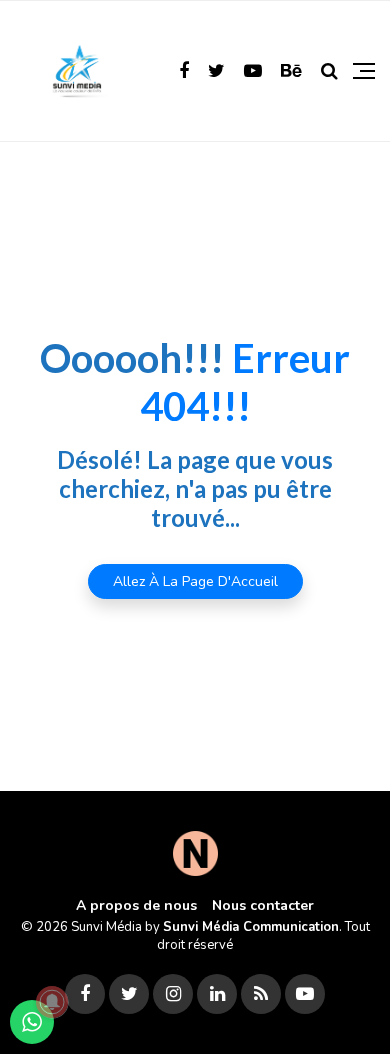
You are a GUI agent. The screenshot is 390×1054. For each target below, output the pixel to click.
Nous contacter (263, 905)
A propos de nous (136, 905)
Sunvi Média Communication (251, 927)
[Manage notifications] (52, 1002)
